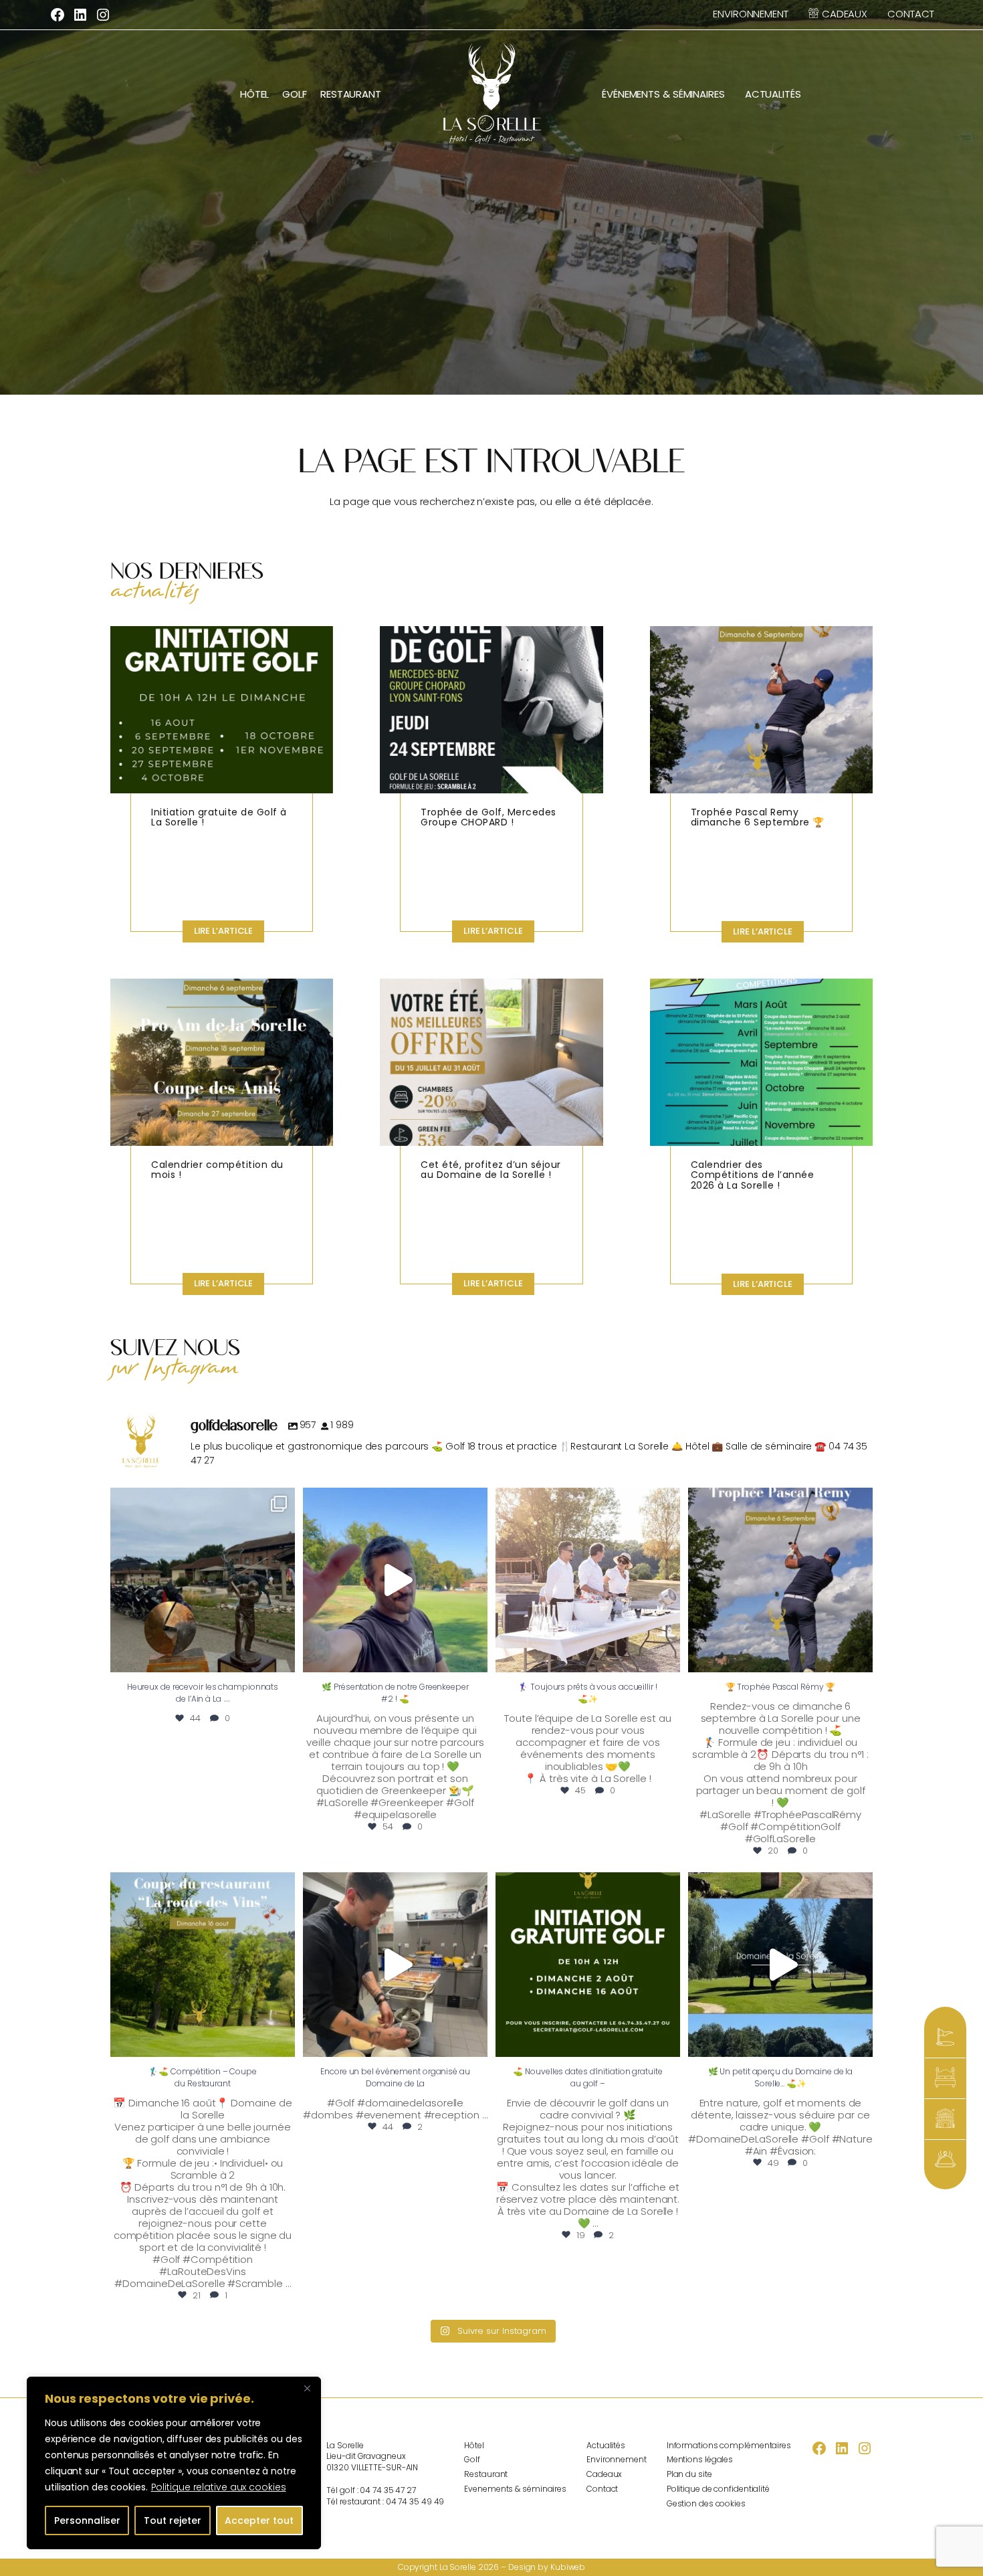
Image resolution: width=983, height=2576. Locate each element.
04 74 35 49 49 (415, 2501)
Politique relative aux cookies (219, 2487)
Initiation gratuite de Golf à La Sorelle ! (219, 818)
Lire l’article (229, 933)
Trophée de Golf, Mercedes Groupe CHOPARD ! (488, 818)
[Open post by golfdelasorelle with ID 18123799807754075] (780, 1580)
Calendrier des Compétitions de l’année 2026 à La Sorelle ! (753, 1176)
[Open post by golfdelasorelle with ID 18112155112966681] (588, 1580)
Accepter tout (259, 2520)
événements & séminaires (663, 94)
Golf (295, 94)
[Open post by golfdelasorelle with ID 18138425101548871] (395, 1965)
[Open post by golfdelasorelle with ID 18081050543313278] (780, 1965)
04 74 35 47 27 (388, 2490)
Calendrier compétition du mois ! (217, 1171)
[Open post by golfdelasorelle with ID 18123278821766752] (588, 1965)
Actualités (773, 94)
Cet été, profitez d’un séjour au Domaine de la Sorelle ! (491, 1171)
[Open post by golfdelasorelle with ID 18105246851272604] (395, 1580)
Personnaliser (87, 2520)
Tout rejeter (173, 2520)
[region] (174, 2463)
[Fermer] (307, 2388)
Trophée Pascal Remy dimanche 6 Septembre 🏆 (758, 818)
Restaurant (351, 94)
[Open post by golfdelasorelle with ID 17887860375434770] (203, 1965)
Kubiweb (568, 2567)
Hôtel (255, 94)
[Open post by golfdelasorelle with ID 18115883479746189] (203, 1580)
